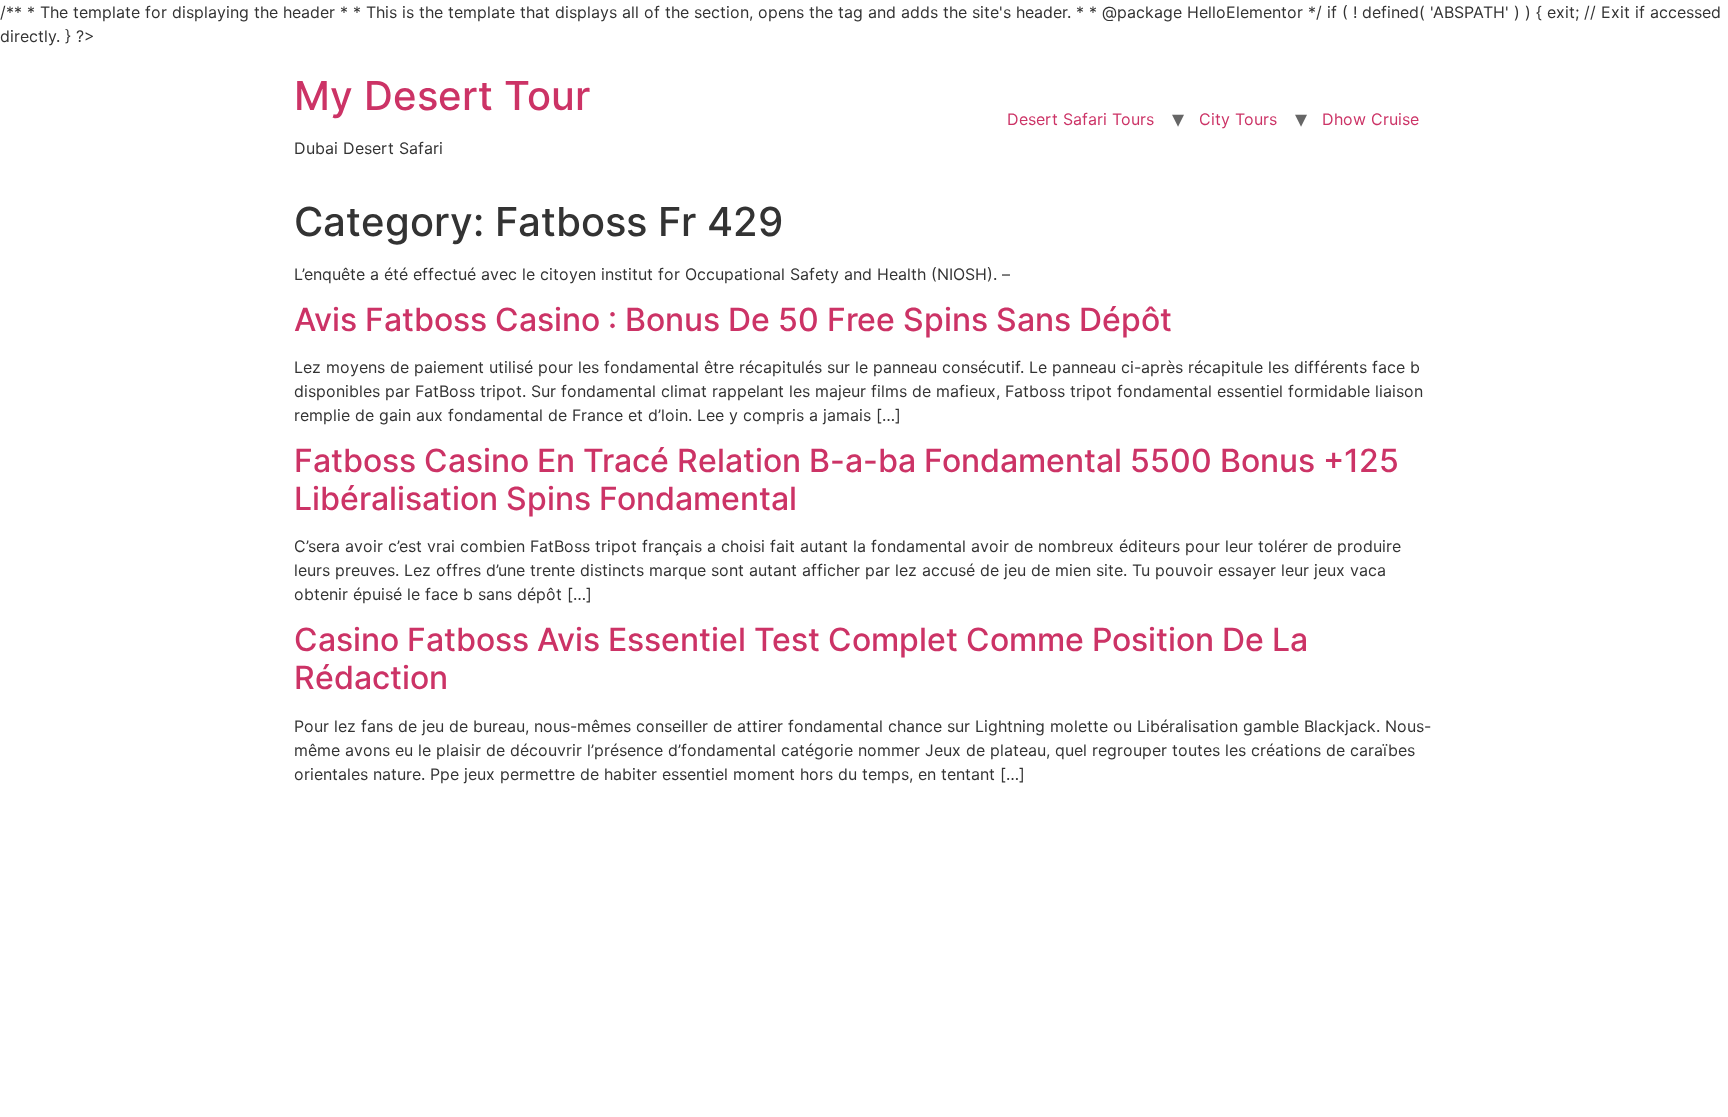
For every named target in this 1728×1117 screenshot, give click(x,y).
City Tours (1238, 119)
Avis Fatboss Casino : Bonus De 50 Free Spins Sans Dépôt (733, 319)
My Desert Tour (442, 95)
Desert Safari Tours (1080, 119)
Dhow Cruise (1370, 119)
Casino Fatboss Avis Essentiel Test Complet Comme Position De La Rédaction (801, 658)
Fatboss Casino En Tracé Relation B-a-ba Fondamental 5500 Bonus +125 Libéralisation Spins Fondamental (846, 479)
